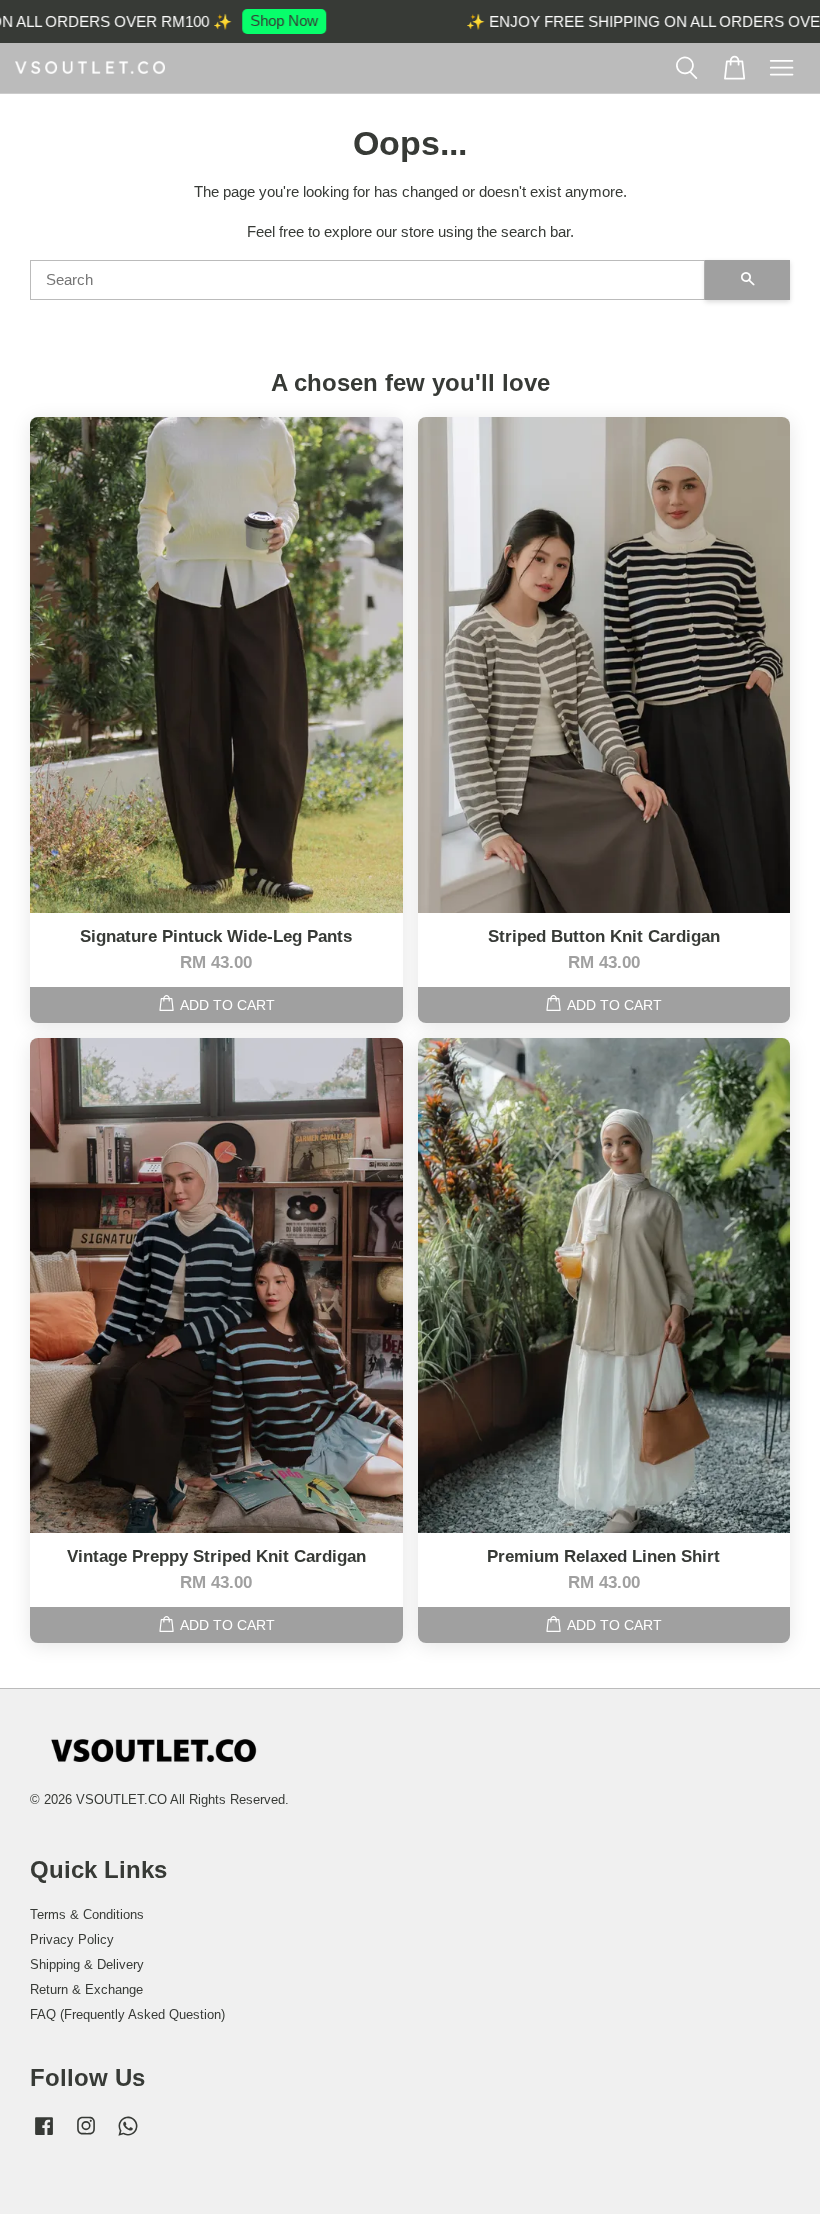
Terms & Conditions (87, 1914)
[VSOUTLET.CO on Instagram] (86, 2135)
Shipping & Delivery (87, 1964)
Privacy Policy (72, 1939)
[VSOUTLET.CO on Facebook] (44, 2135)
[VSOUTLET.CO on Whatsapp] (128, 2135)
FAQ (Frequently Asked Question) (127, 2014)
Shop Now (267, 20)
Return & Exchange (86, 1989)
